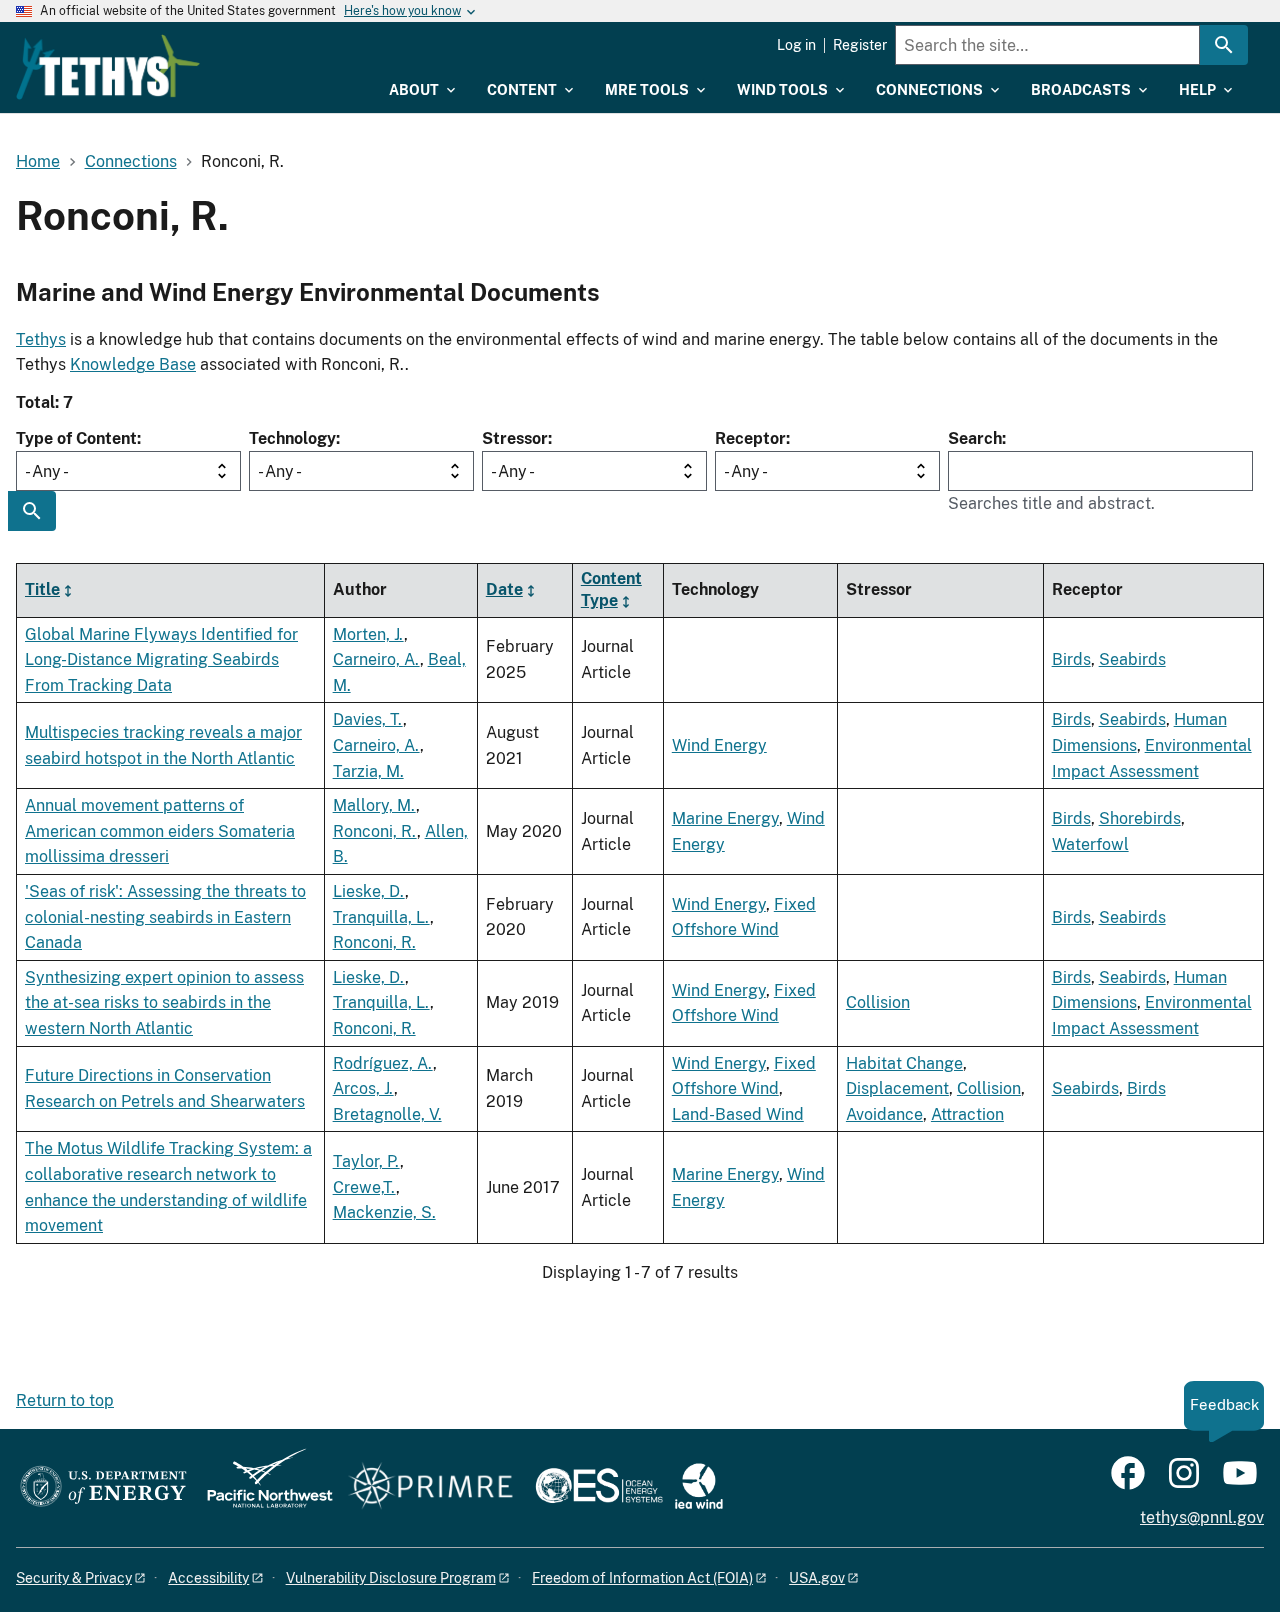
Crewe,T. (364, 1187)
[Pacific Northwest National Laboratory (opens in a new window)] (262, 1487)
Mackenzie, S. (384, 1212)
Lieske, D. (369, 891)
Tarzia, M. (368, 771)
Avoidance (884, 1114)
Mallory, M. (374, 805)
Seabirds (1132, 659)
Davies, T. (368, 719)
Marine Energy (725, 818)
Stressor (515, 438)
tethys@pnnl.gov (1202, 1517)
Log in (796, 45)
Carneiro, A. (376, 659)
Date (504, 589)
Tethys (41, 339)
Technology (292, 438)
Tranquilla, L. (381, 917)
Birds (1071, 659)
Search (975, 438)
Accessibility (208, 1578)
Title (42, 589)
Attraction (967, 1114)
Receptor (750, 438)
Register (860, 45)
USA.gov (817, 1578)
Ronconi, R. (375, 831)
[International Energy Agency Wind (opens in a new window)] (699, 1487)
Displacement (897, 1088)
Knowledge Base (133, 364)
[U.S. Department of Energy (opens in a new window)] (103, 1487)
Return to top (65, 1400)
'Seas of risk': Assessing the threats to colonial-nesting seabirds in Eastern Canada (165, 917)
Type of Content (76, 438)
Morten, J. (368, 634)
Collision (878, 1002)
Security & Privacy (74, 1578)
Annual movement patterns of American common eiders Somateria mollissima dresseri (160, 831)
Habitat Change (904, 1063)
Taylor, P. (366, 1161)
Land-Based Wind (738, 1114)
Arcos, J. (363, 1088)
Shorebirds (1140, 818)
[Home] (108, 67)
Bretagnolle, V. (387, 1114)
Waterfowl (1090, 844)
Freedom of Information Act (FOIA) (642, 1578)
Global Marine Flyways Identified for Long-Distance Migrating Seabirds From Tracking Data (161, 660)
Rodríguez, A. (383, 1063)
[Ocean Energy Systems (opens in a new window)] (600, 1487)
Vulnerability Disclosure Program (391, 1578)
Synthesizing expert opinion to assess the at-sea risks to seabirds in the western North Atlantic (164, 1003)
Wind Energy (719, 745)
